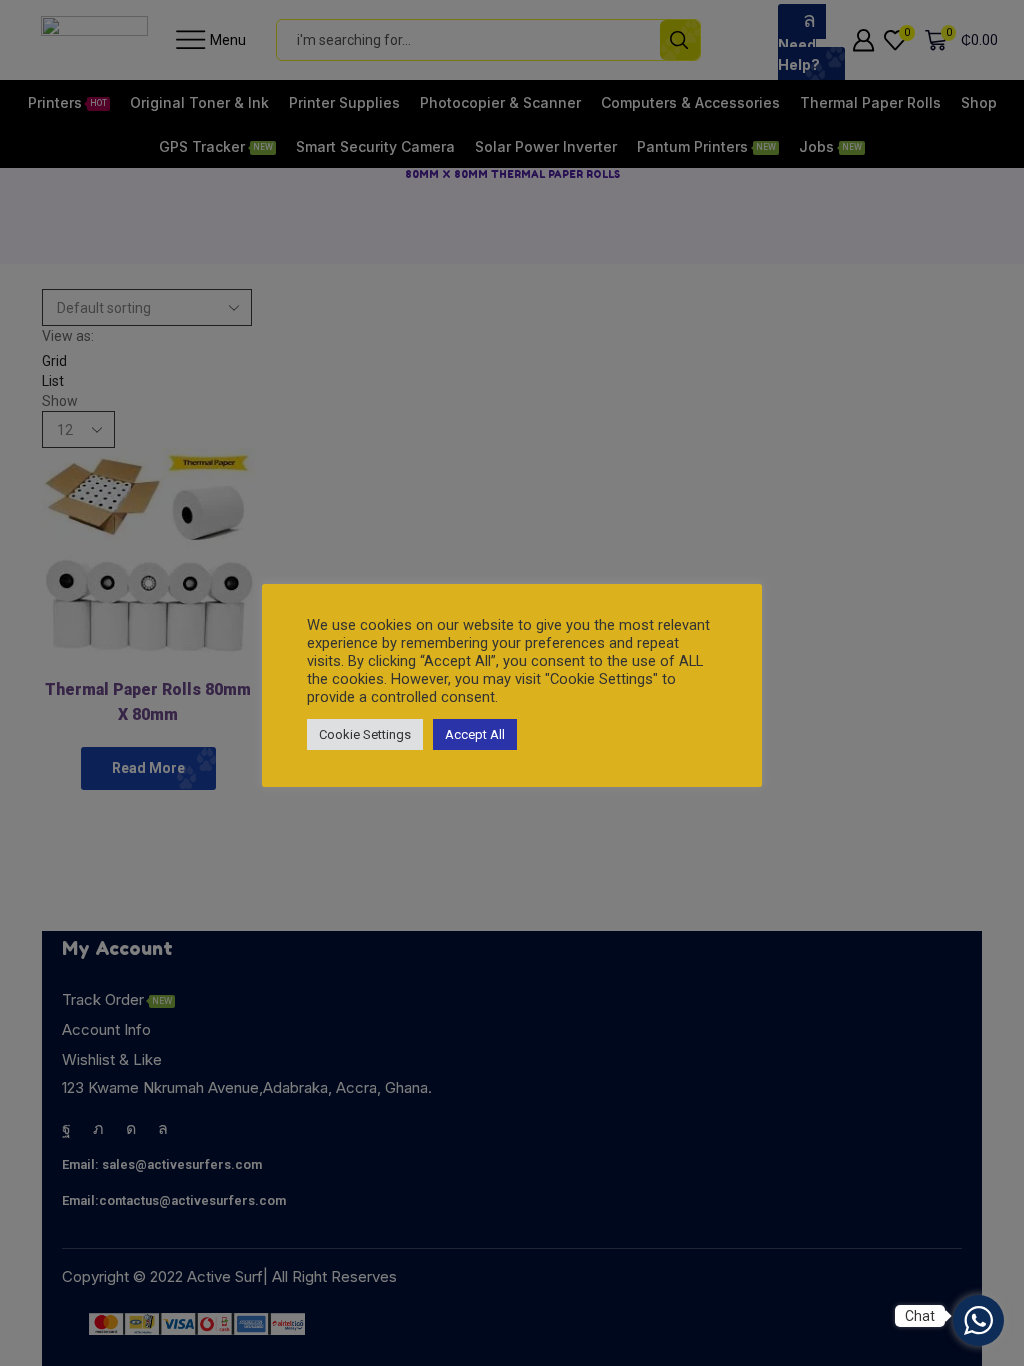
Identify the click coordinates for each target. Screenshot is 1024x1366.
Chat (920, 1316)
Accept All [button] (475, 734)
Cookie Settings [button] (365, 734)
